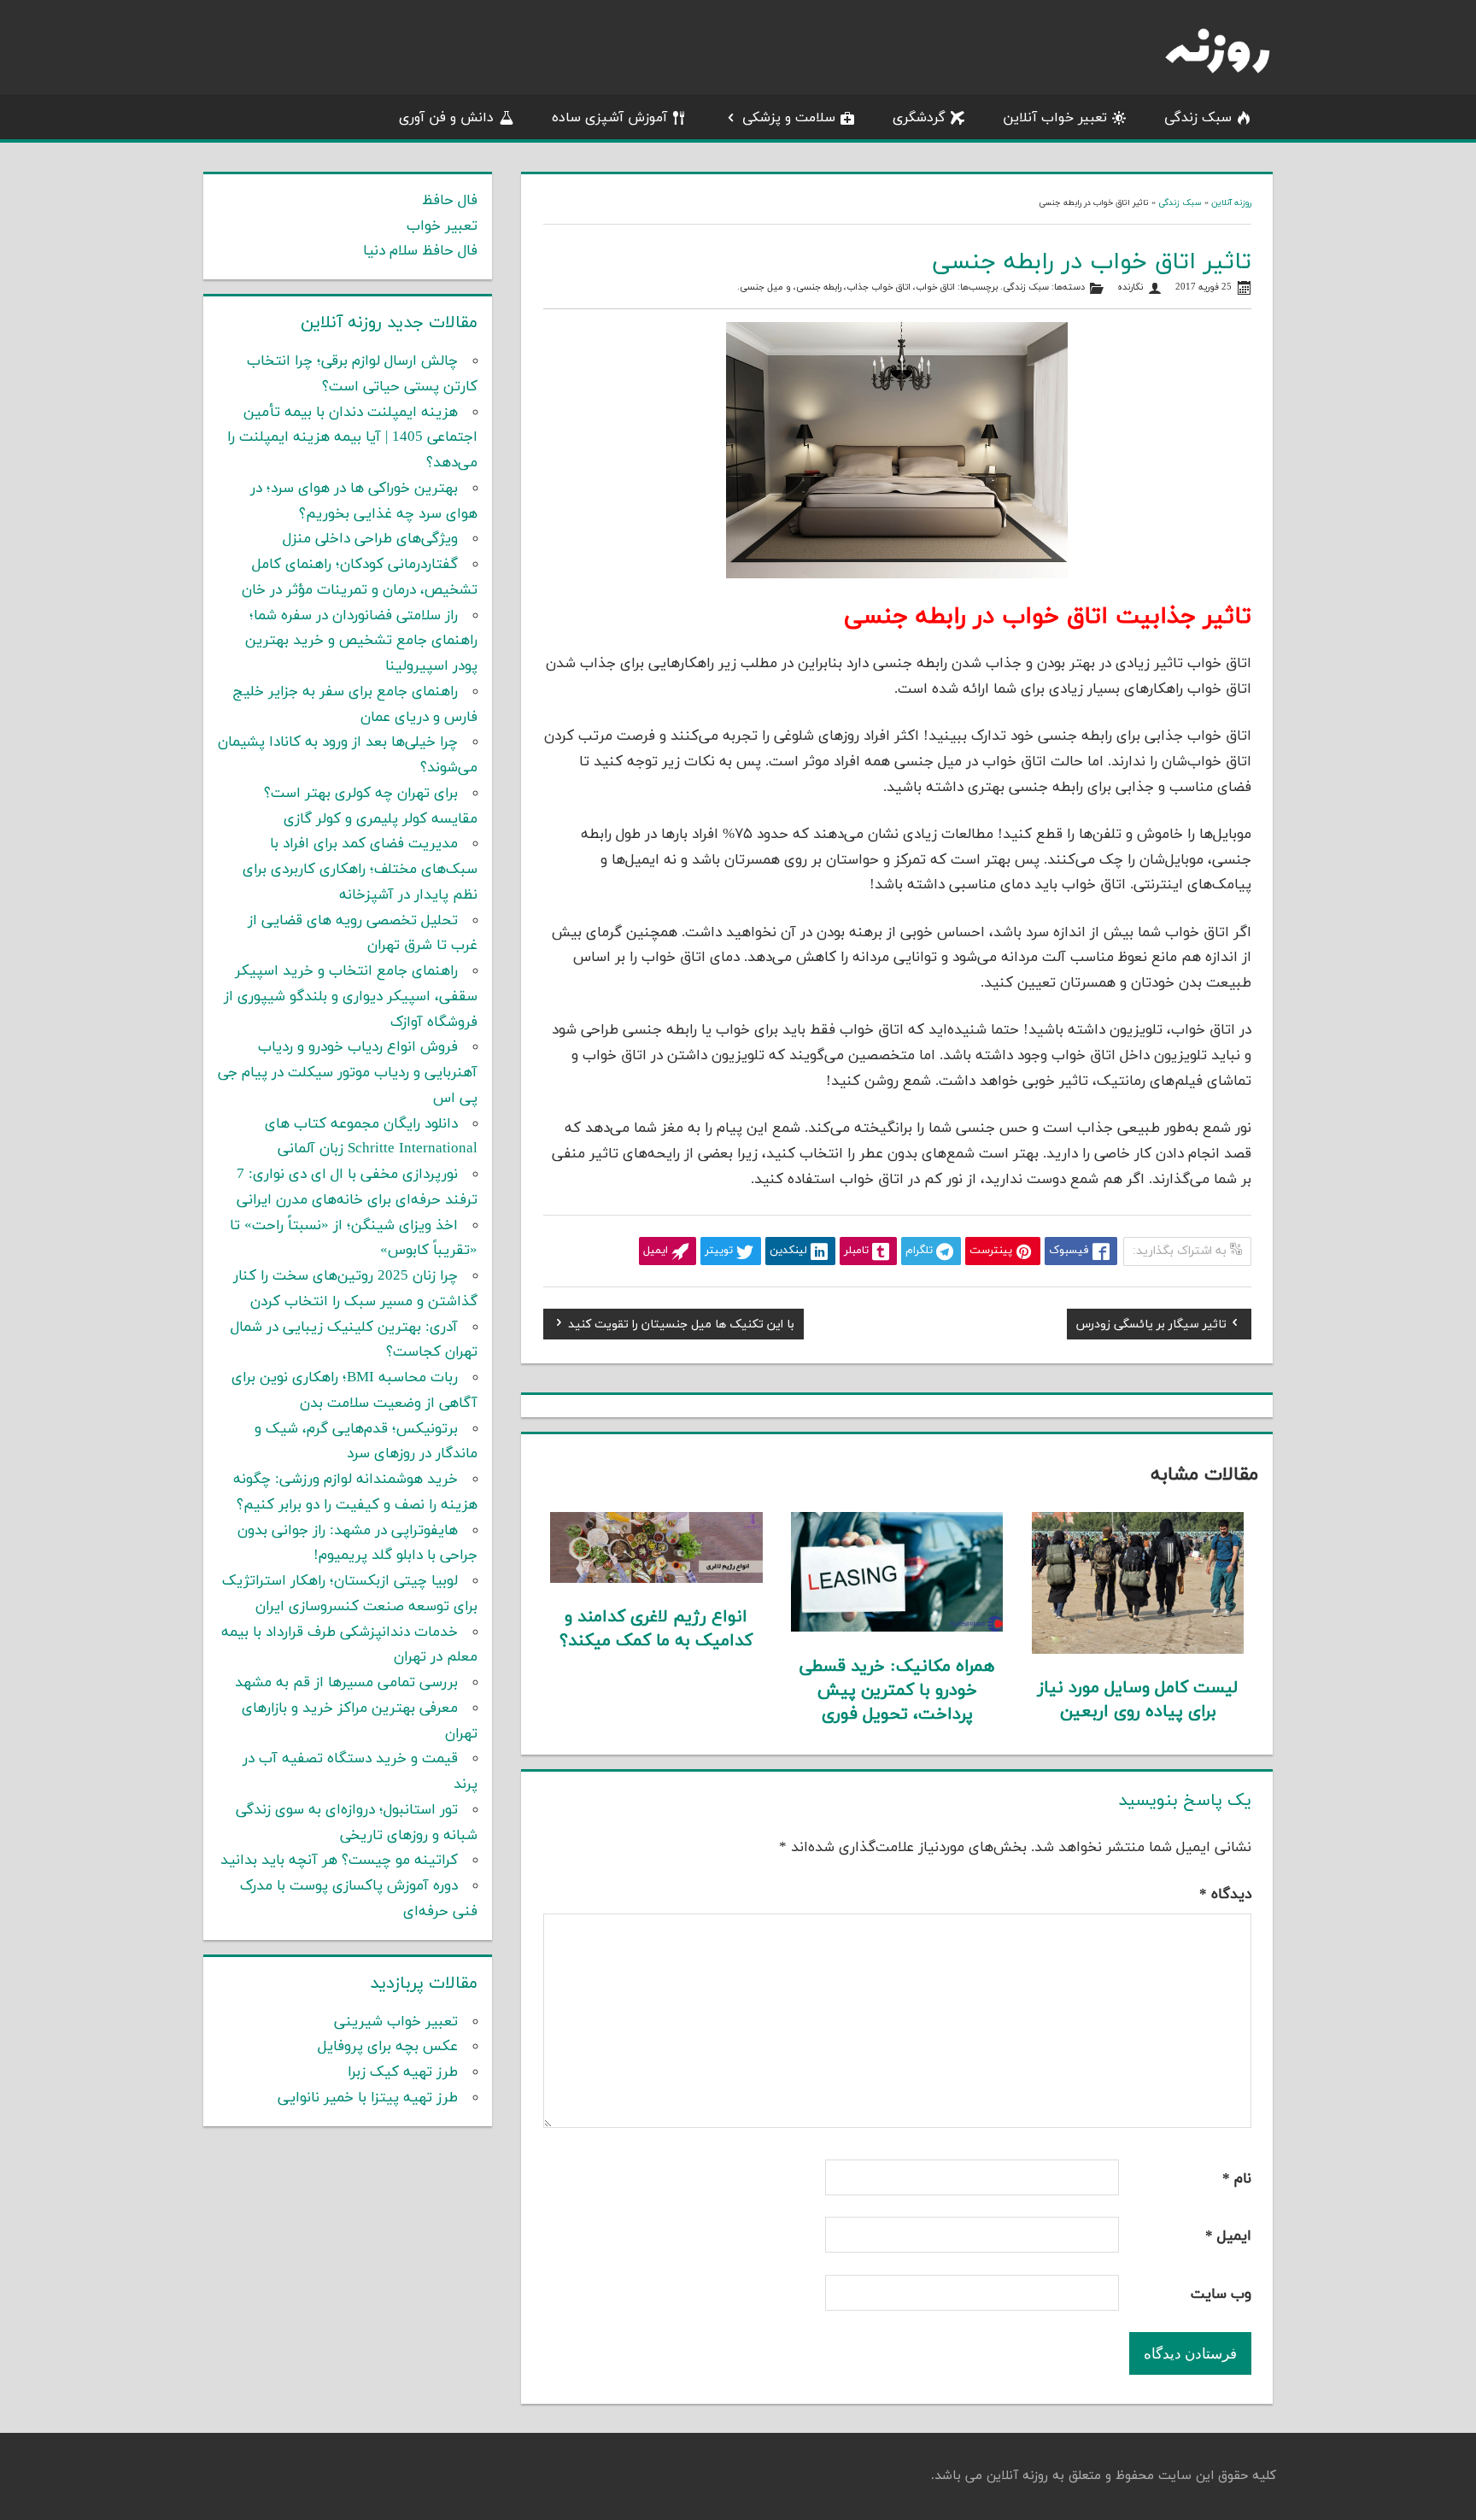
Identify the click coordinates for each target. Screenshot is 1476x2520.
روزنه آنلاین (1231, 203)
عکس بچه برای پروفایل (388, 2047)
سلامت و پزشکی (789, 118)
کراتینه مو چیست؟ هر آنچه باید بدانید (339, 1861)
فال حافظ (450, 201)
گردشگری (919, 118)
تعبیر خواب (442, 226)
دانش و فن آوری (446, 118)
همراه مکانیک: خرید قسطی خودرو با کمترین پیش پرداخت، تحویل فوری (897, 1691)
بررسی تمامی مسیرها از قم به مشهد (346, 1683)
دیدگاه (1225, 1895)
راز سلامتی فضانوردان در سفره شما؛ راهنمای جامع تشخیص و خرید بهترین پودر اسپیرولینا (361, 642)
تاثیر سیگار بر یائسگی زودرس (1151, 1327)
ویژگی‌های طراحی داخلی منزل (370, 539)
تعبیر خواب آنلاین (1055, 118)
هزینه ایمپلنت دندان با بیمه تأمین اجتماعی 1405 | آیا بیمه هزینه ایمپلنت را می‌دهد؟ (352, 438)
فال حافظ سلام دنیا (420, 251)
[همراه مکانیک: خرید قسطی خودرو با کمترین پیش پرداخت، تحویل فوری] (897, 1628)
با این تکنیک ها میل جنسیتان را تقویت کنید (681, 1327)
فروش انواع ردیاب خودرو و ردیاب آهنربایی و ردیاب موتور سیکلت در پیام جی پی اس (348, 1073)
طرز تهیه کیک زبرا (403, 2072)
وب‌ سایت (1221, 2294)
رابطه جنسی (819, 287)
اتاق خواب (935, 287)
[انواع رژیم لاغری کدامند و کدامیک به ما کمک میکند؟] (656, 1579)
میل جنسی (761, 287)
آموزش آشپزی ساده (609, 118)
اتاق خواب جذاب (879, 287)
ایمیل (1228, 2236)
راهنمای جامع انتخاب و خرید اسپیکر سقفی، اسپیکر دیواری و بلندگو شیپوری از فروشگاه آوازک (351, 997)
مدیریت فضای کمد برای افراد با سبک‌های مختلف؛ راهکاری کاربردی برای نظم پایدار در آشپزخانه (360, 870)
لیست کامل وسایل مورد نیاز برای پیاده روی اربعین (1138, 1700)
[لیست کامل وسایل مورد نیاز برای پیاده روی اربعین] (1138, 1650)
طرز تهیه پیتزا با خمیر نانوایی (368, 2098)
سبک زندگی (1198, 118)
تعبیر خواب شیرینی (396, 2022)
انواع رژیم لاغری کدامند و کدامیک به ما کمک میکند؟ (656, 1629)
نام (1237, 2179)
